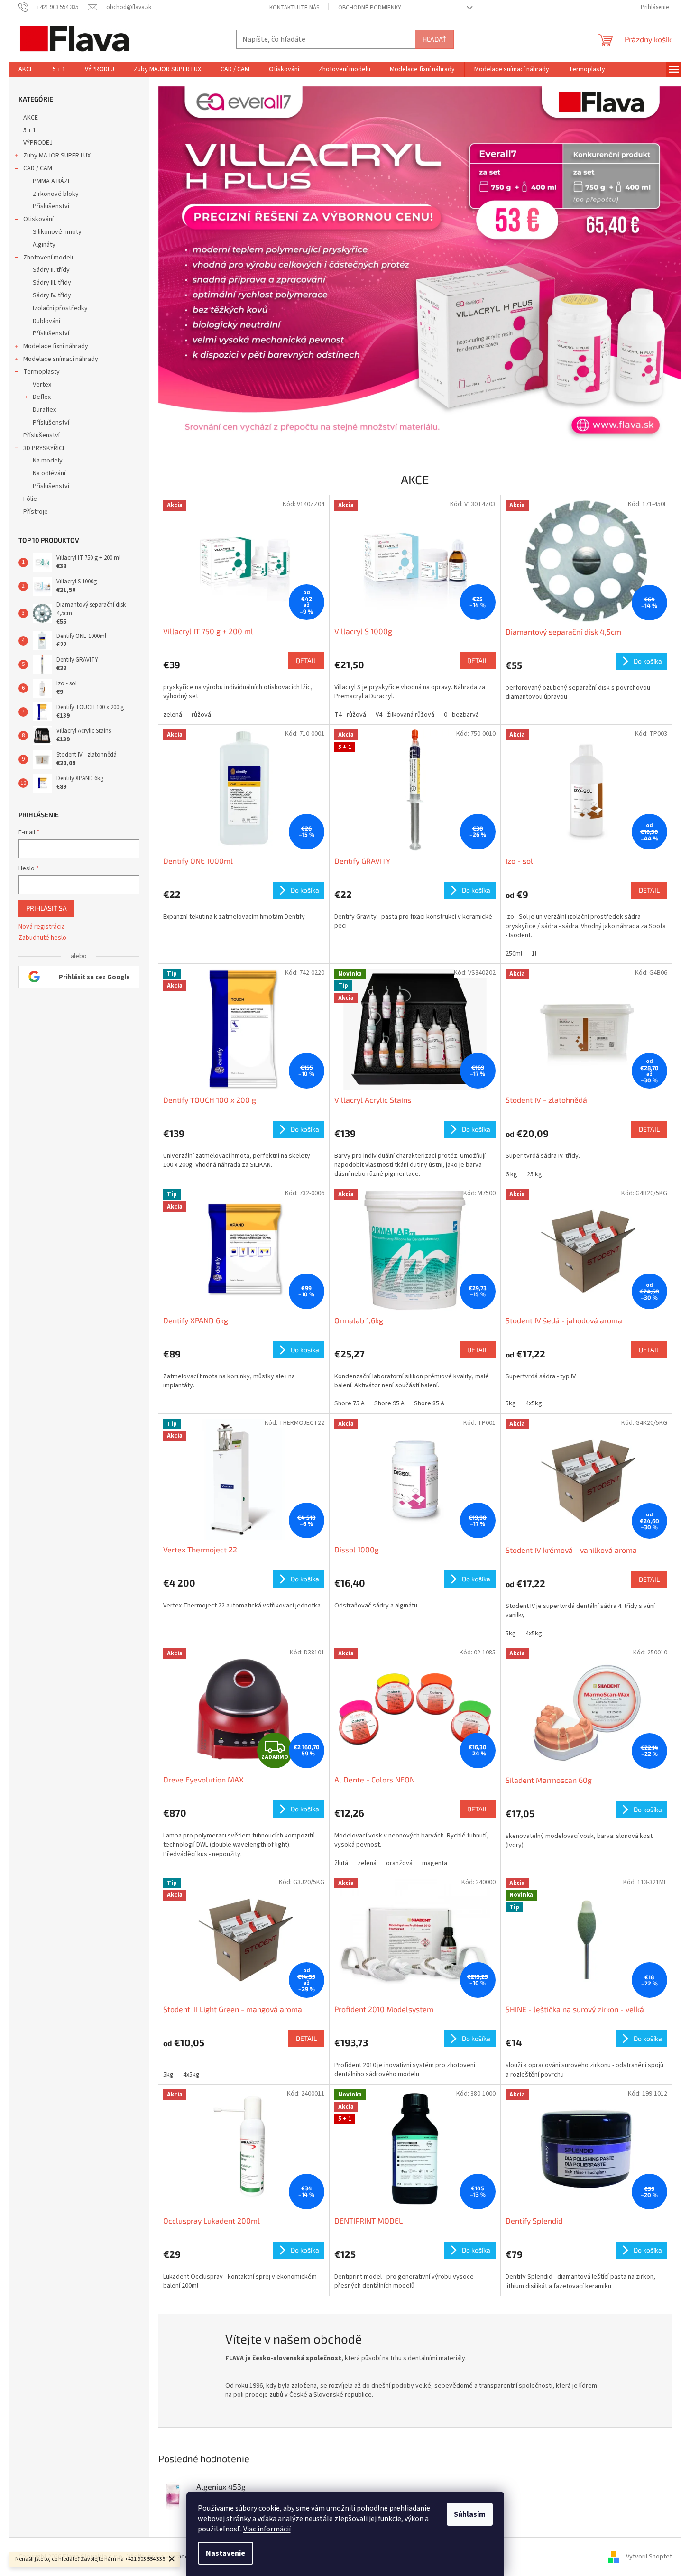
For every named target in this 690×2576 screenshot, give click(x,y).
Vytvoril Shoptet (649, 2557)
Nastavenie (225, 2553)
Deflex (42, 397)
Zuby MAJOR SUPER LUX (57, 156)
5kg (511, 1403)
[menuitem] (26, 69)
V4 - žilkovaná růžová (405, 715)
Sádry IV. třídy (52, 295)
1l (534, 954)
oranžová (399, 1863)
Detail (306, 660)
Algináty (44, 245)
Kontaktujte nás (294, 8)
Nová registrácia (42, 927)
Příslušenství (51, 206)
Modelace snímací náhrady (61, 359)
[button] (198, 266)
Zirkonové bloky (56, 194)
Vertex (42, 385)
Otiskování (38, 219)
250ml (514, 954)
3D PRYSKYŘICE (45, 448)
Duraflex (44, 410)
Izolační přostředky (60, 308)
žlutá (341, 1863)
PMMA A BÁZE (52, 181)
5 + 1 (30, 130)
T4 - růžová (350, 715)
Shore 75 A (350, 1403)
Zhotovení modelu (49, 258)
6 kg (511, 1174)
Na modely (48, 461)
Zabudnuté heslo (42, 938)
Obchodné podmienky (370, 8)
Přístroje (36, 512)
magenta (435, 1863)
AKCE (31, 118)
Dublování (46, 321)
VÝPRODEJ (38, 143)
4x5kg (534, 1403)
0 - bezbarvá (461, 715)
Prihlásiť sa (46, 908)
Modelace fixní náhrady (56, 346)
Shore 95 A (389, 1403)
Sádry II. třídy (51, 270)
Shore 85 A (429, 1403)
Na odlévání (49, 473)
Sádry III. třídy (52, 283)
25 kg (534, 1174)
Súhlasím (470, 2514)
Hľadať (434, 39)
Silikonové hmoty (57, 232)
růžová (201, 715)
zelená (173, 715)
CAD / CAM (38, 168)
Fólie (30, 499)
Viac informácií (267, 2529)
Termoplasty (41, 372)
